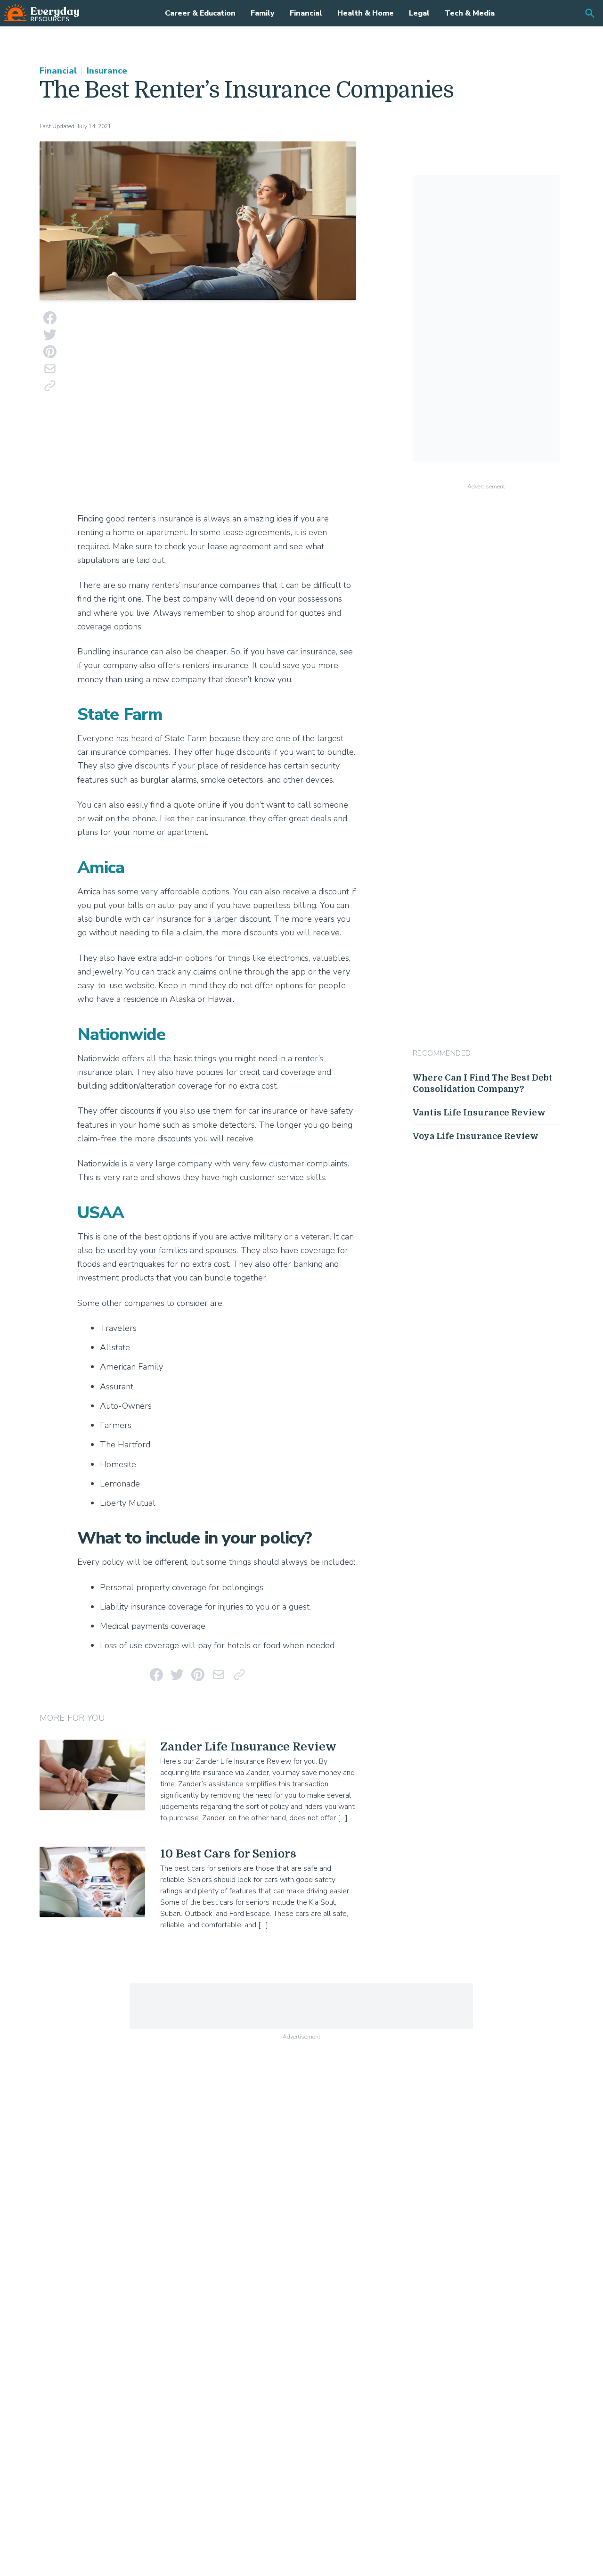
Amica (101, 868)
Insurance (107, 71)
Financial (306, 13)
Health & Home (366, 13)
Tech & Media (470, 13)
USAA (101, 1213)
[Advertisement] (217, 408)
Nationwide (121, 1035)
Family (263, 13)
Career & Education (200, 13)
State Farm (120, 714)
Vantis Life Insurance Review (479, 1113)
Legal (419, 13)
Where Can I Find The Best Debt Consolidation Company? (483, 1084)
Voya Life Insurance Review (476, 1136)
